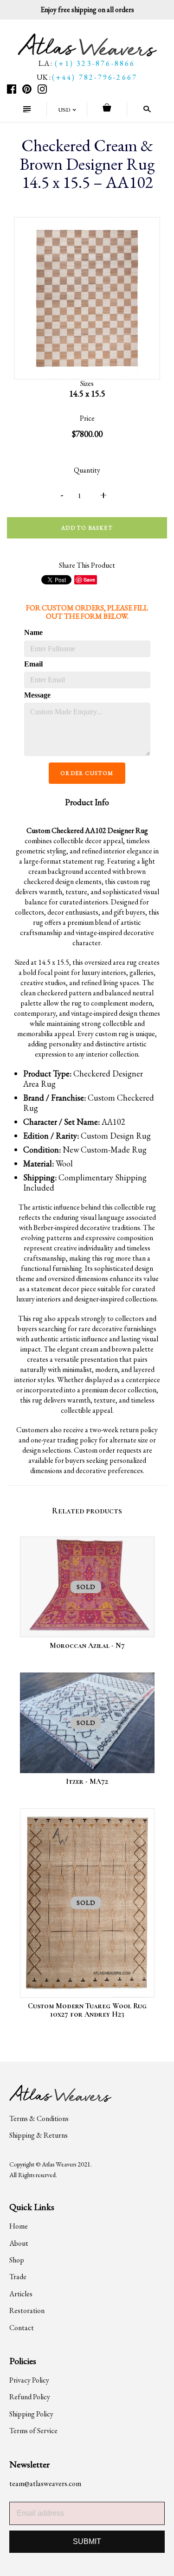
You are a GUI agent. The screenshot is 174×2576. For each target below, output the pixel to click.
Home (19, 2226)
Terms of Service (33, 2431)
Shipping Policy (31, 2414)
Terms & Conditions (39, 2118)
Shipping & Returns (39, 2135)
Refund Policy (30, 2397)
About (19, 2243)
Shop (17, 2260)
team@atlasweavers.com (45, 2483)
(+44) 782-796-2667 (95, 77)
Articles (21, 2294)
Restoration (27, 2310)
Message (37, 695)
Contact (22, 2328)
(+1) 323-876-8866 (95, 63)
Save (89, 580)
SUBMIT (87, 2541)
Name (33, 632)
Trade (18, 2277)
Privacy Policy (29, 2380)
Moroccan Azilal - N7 (87, 1646)
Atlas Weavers (59, 2164)
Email (33, 664)
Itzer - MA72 (87, 1781)
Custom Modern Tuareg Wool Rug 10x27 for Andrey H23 (87, 2010)
